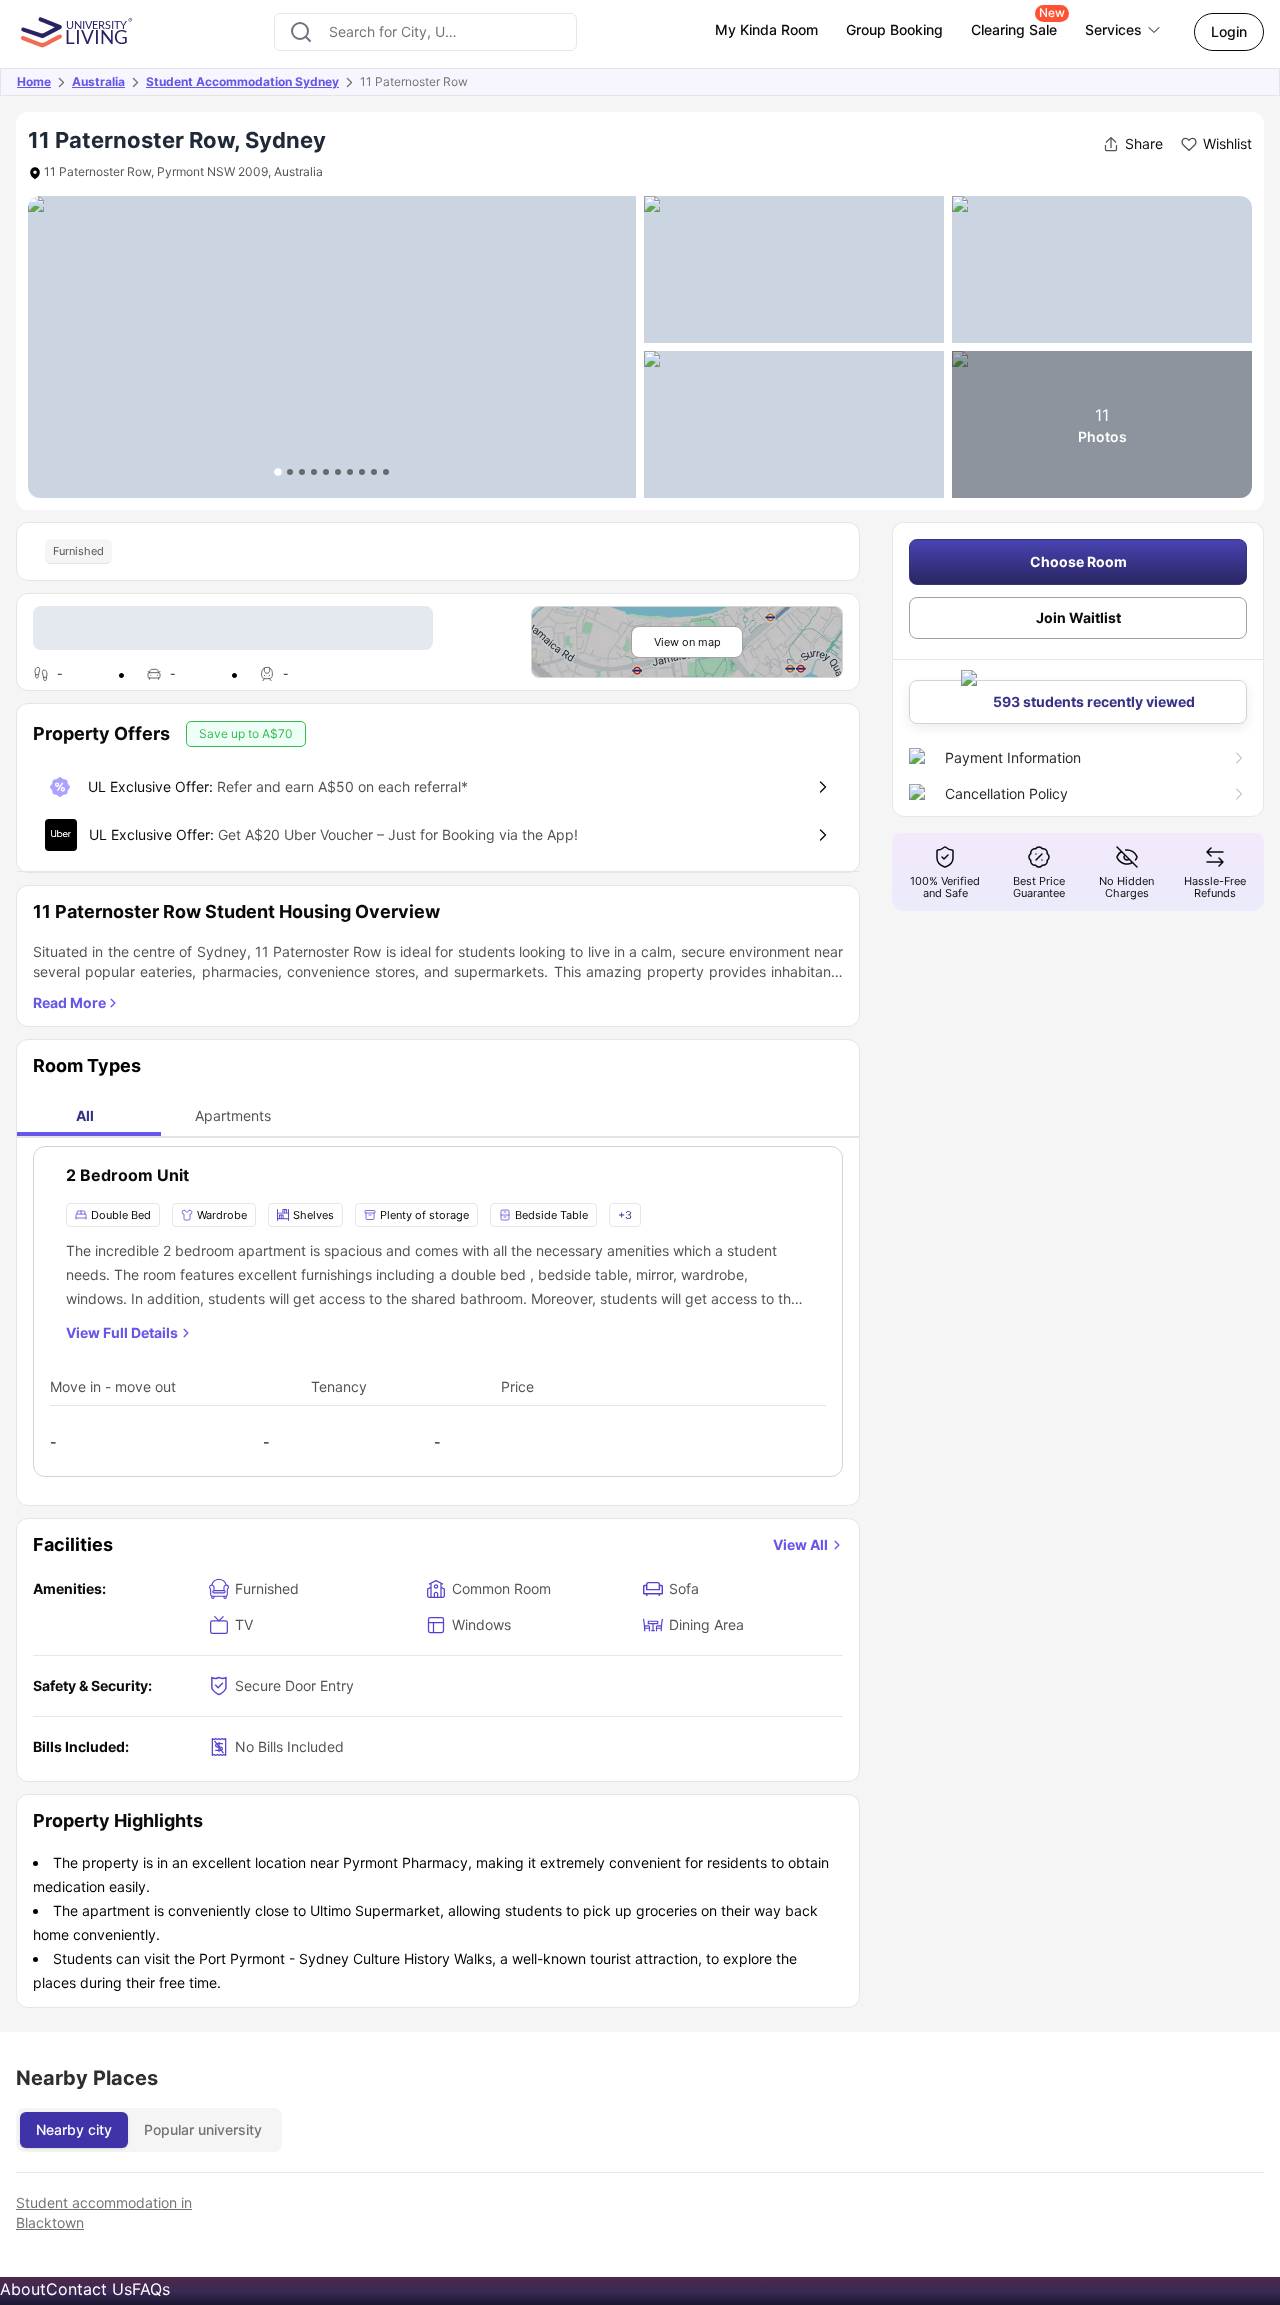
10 (386, 472)
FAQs (151, 2289)
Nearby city (74, 2129)
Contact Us (89, 2289)
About (23, 2289)
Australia (98, 81)
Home (34, 81)
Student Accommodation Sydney (242, 81)
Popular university (203, 2129)
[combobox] (425, 32)
